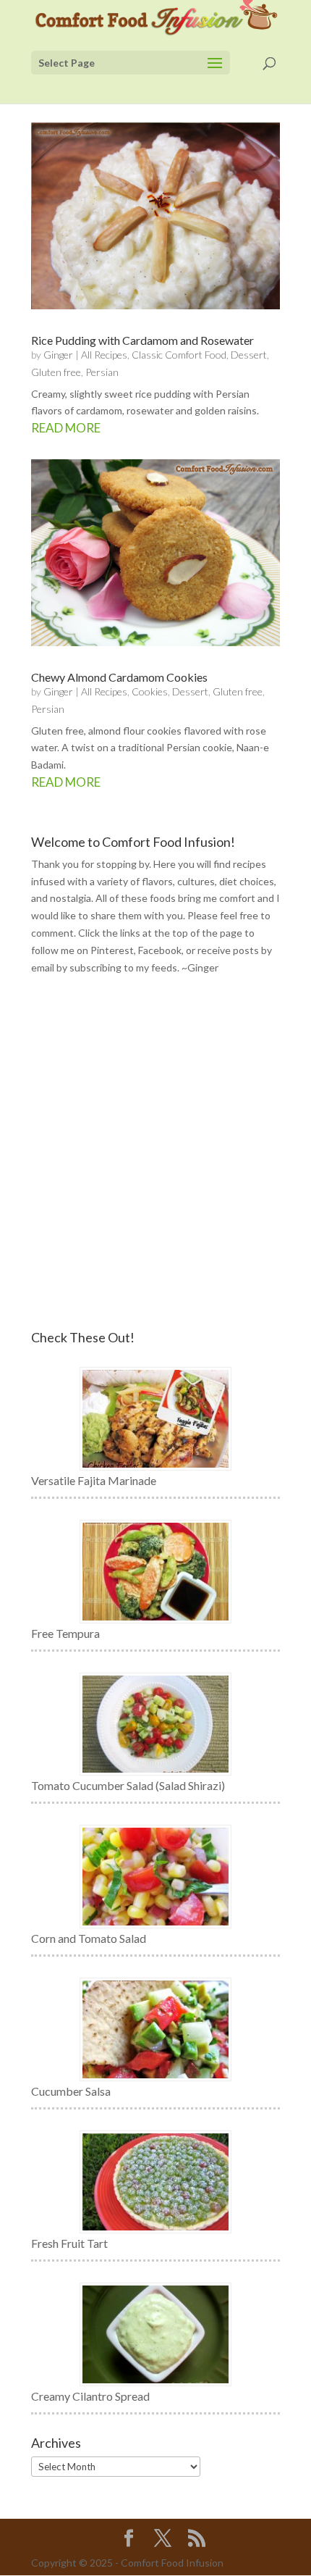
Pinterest (112, 950)
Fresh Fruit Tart (69, 2243)
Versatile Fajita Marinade (94, 1480)
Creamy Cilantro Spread (90, 2396)
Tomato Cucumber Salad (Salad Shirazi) (128, 1785)
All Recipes (104, 355)
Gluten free (56, 372)
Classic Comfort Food (179, 355)
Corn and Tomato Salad (89, 1938)
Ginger (58, 355)
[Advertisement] (155, 1153)
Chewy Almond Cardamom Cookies (119, 677)
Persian (102, 372)
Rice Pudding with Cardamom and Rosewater (142, 340)
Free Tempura (65, 1633)
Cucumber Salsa (71, 2091)
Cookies (150, 691)
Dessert (249, 355)
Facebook (160, 950)
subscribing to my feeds (123, 967)
